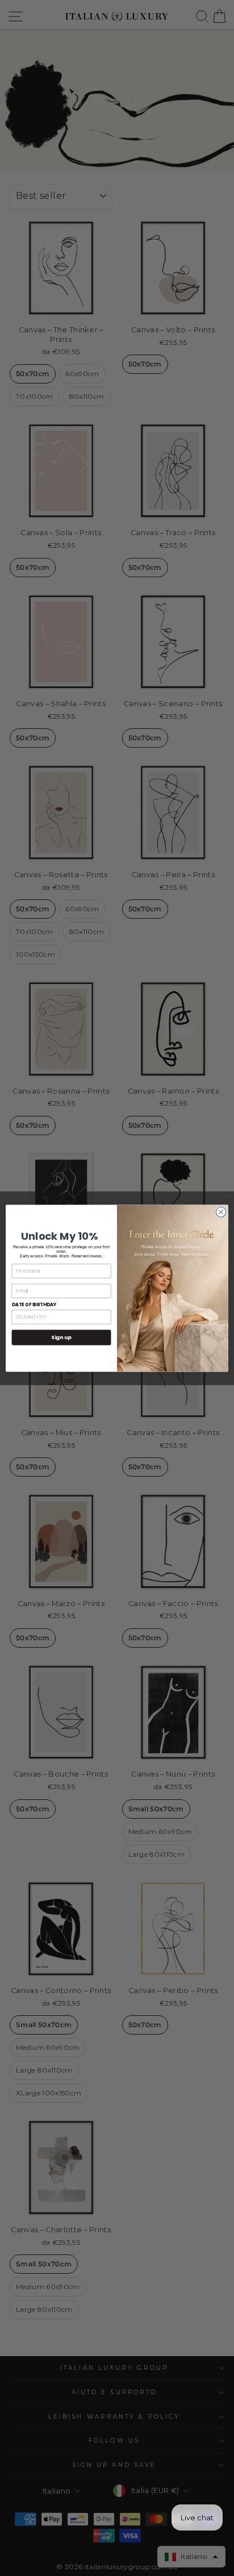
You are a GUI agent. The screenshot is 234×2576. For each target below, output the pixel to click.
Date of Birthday (34, 1304)
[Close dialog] (221, 1212)
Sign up (61, 1337)
